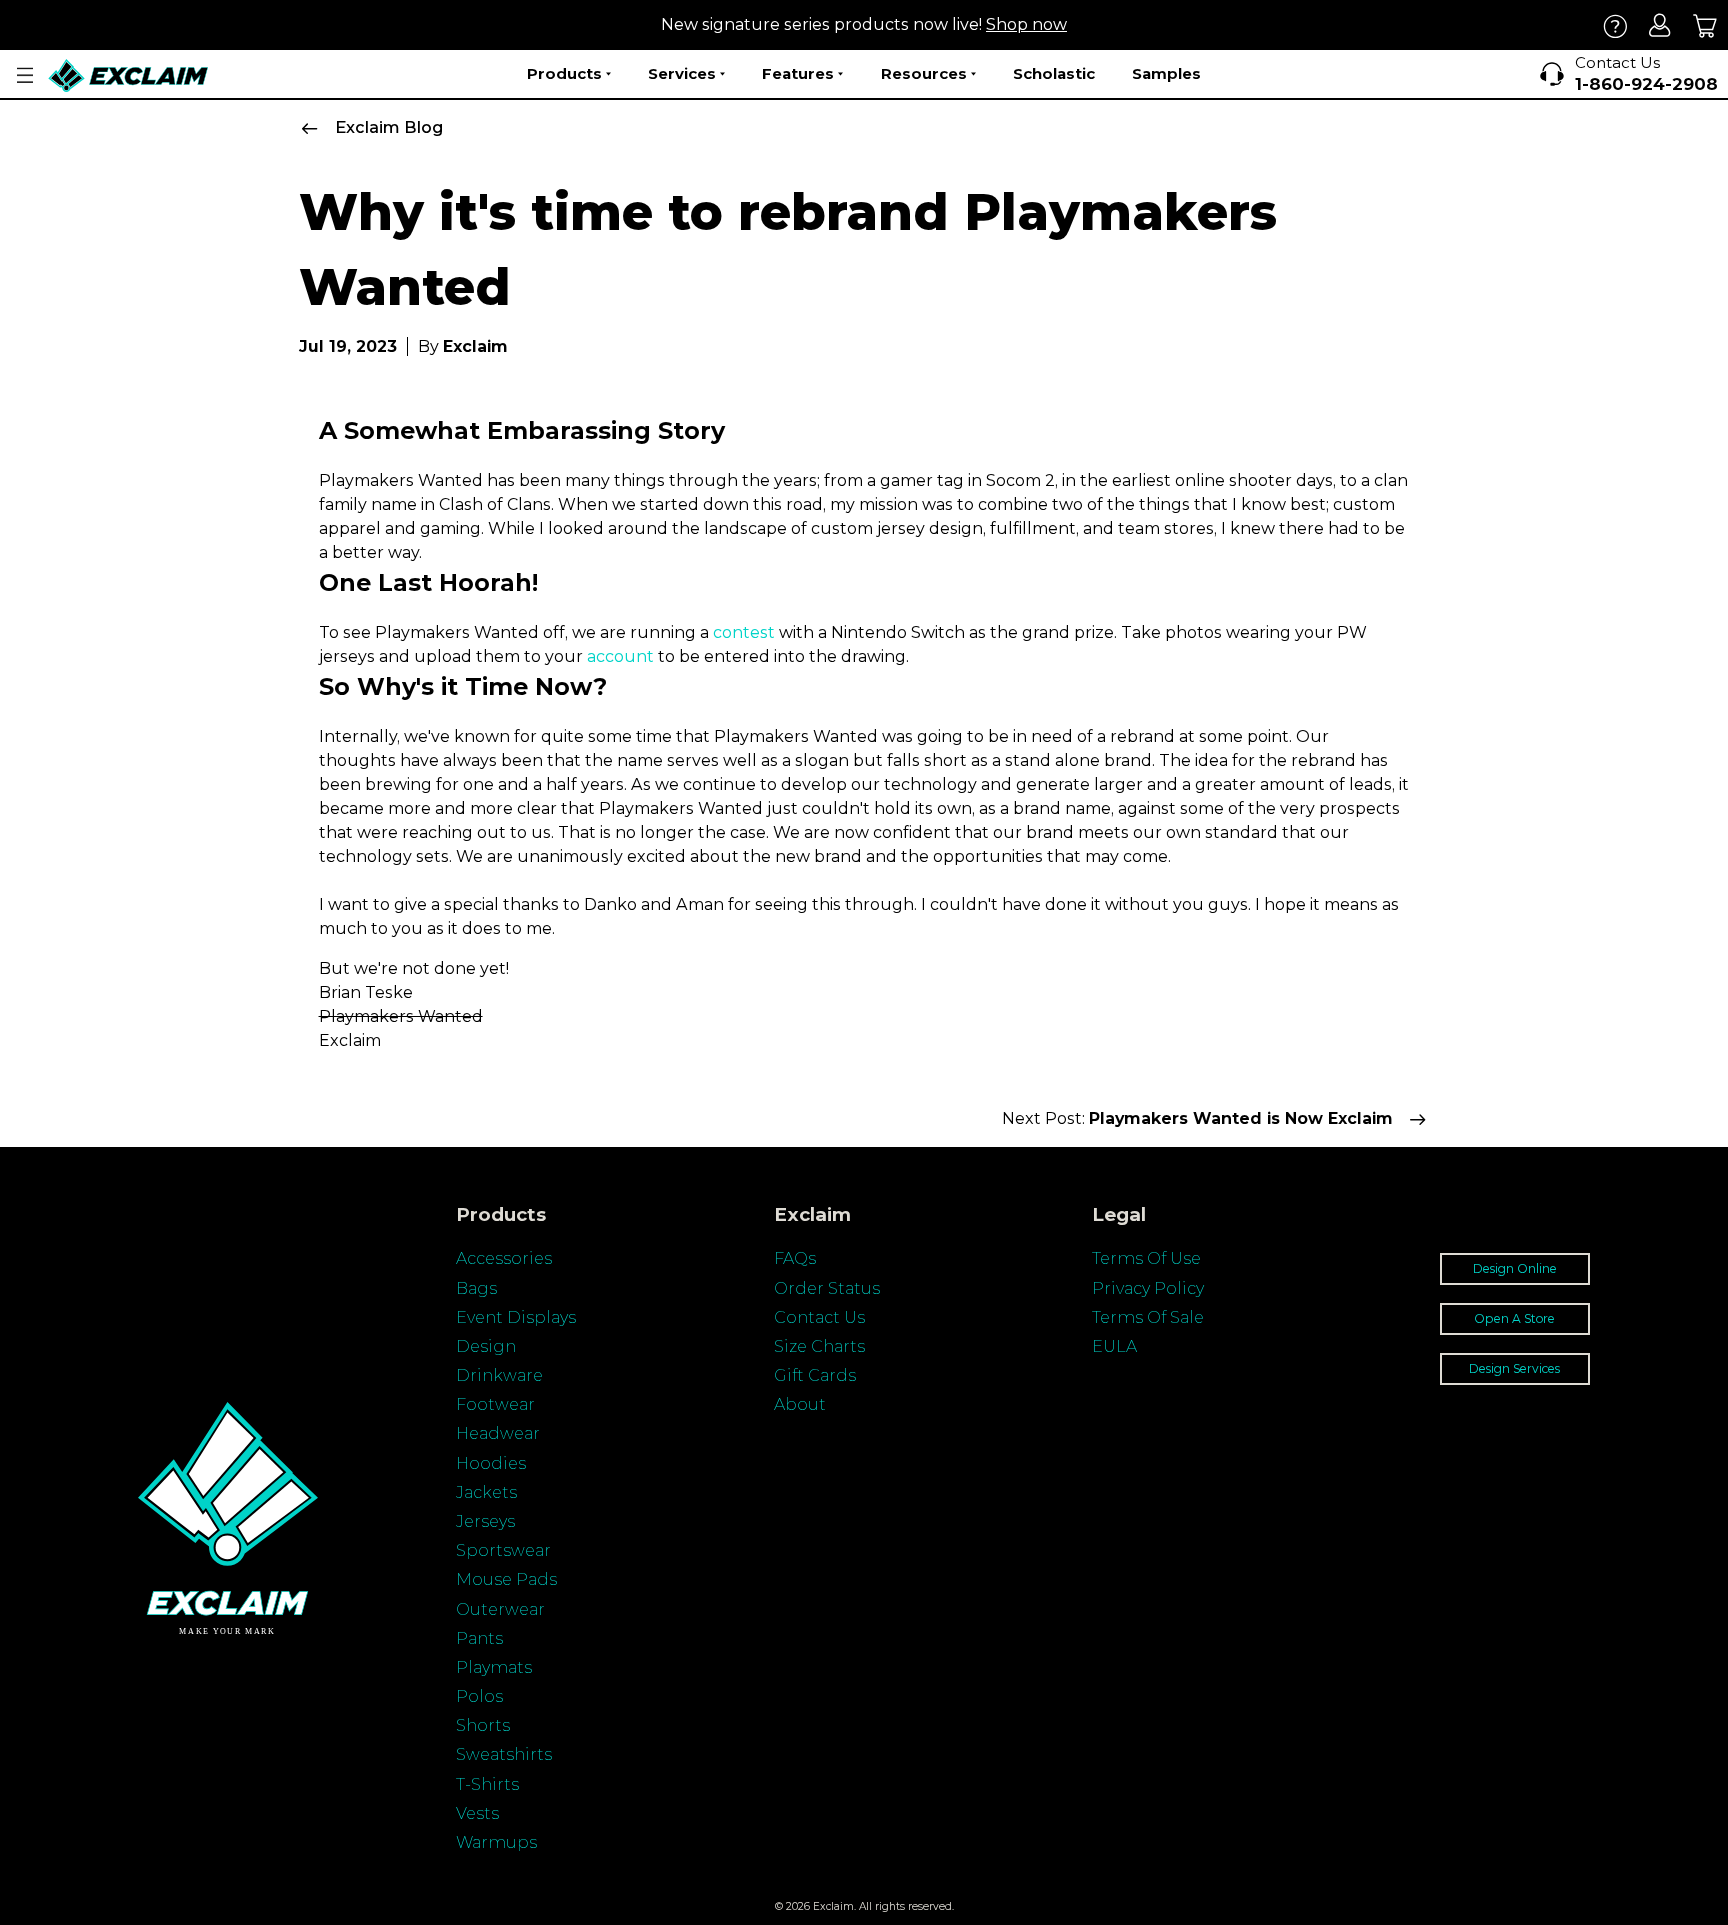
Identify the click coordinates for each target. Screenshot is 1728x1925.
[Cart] (1705, 25)
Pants (479, 1638)
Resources (924, 73)
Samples (1166, 73)
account (620, 656)
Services (682, 73)
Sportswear (503, 1550)
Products (564, 73)
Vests (477, 1813)
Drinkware (499, 1375)
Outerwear (500, 1609)
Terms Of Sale (1148, 1317)
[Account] (1660, 25)
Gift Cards (815, 1375)
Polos (479, 1696)
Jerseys (485, 1521)
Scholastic (1054, 73)
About (800, 1404)
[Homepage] (129, 75)
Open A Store (1514, 1318)
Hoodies (491, 1463)
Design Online (1515, 1268)
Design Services (1514, 1368)
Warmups (496, 1842)
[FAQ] (1615, 25)
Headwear (498, 1433)
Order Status (827, 1288)
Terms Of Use (1146, 1258)
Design (486, 1346)
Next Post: (1197, 1118)
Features (798, 73)
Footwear (495, 1404)
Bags (476, 1288)
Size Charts (819, 1346)
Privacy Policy (1148, 1288)
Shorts (483, 1725)
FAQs (795, 1258)
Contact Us (819, 1317)
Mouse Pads (506, 1579)
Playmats (494, 1667)
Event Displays (516, 1317)
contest (744, 632)
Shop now (1026, 24)
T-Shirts (487, 1784)
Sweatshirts (504, 1754)
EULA (1114, 1346)
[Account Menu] (25, 75)
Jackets (486, 1492)
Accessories (504, 1258)
